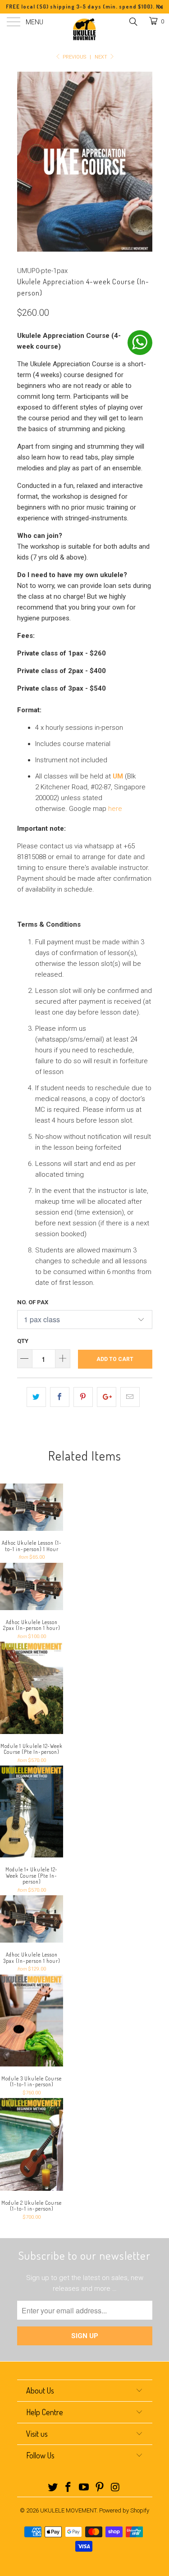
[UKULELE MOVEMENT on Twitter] (53, 2488)
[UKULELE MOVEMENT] (85, 29)
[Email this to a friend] (130, 1397)
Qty (23, 1341)
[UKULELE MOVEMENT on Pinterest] (100, 2488)
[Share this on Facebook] (60, 1397)
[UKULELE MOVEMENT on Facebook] (69, 2488)
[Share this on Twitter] (36, 1397)
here (115, 809)
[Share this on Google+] (107, 1397)
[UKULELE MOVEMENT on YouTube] (84, 2488)
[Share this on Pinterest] (83, 1397)
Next (102, 57)
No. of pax (33, 1302)
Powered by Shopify (124, 2510)
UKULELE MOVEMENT (68, 2510)
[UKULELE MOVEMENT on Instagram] (115, 2488)
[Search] (133, 22)
